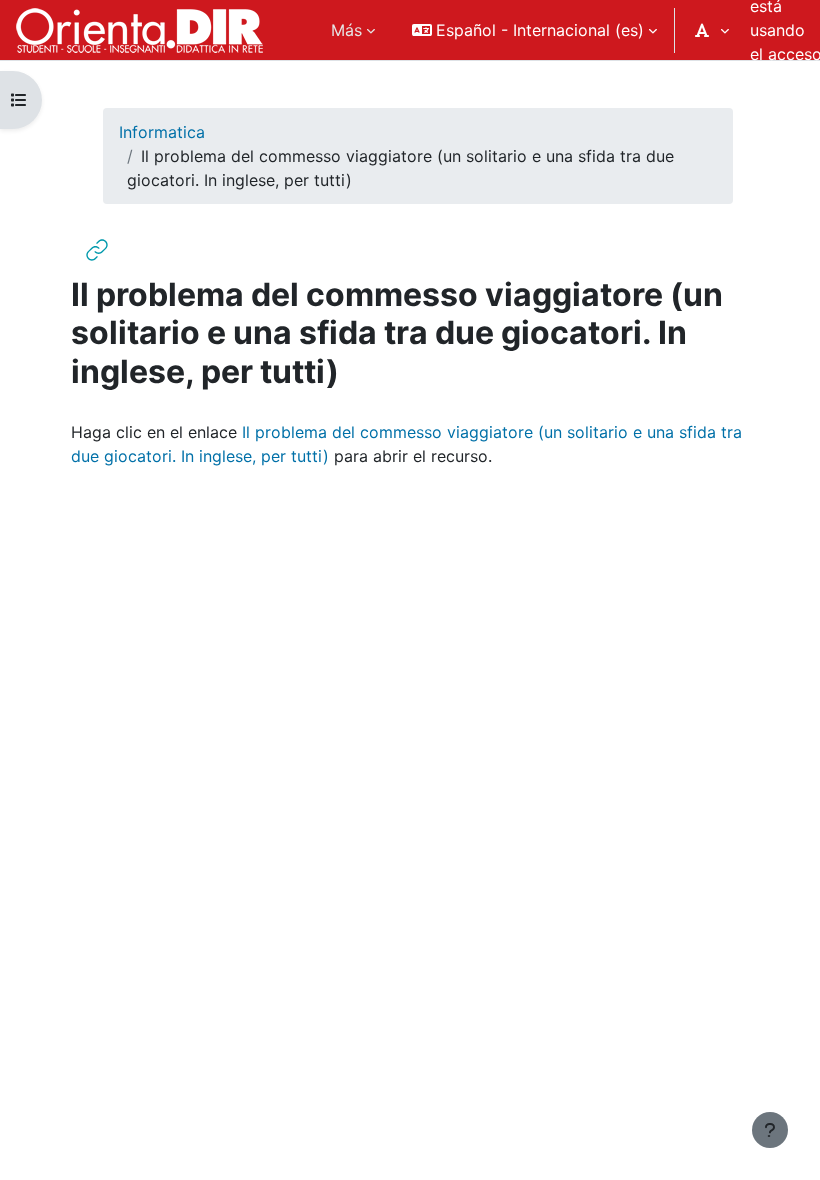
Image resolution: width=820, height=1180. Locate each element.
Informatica (162, 132)
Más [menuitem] (346, 30)
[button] (534, 30)
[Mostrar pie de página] (770, 1130)
